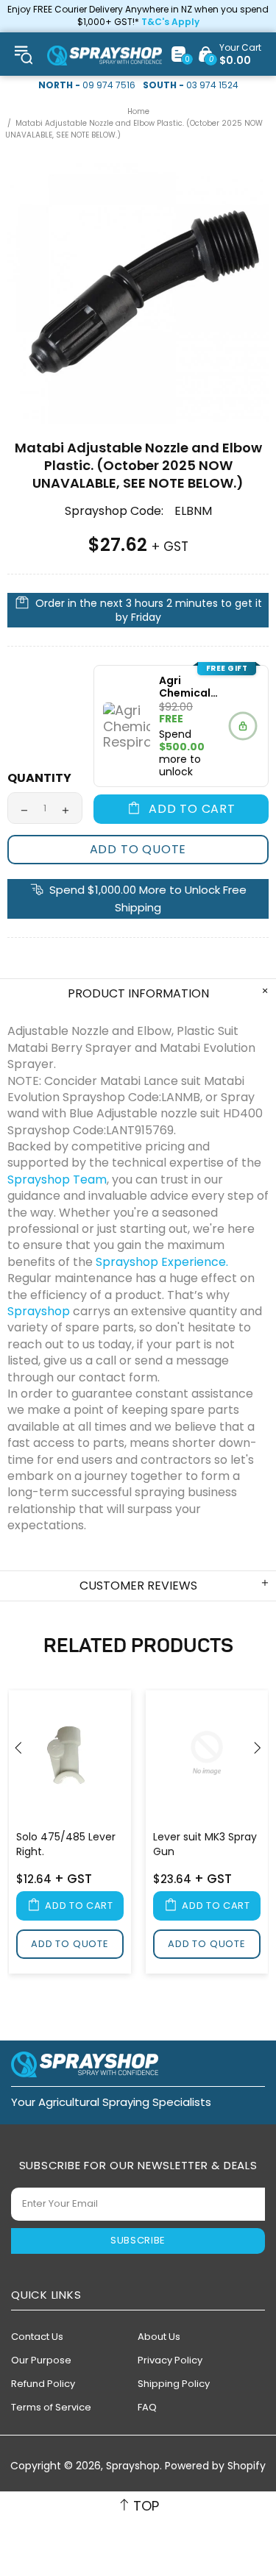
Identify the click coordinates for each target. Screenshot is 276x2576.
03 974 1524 (212, 85)
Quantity (39, 778)
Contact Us (37, 2337)
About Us (159, 2337)
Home (138, 111)
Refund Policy (43, 2384)
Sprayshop (105, 56)
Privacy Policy (170, 2360)
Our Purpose (41, 2360)
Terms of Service (51, 2407)
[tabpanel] (70, 1834)
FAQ (147, 2407)
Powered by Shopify (215, 2466)
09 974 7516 (109, 85)
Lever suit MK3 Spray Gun (205, 1844)
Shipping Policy (174, 2384)
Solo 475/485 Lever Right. (66, 1844)
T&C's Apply (170, 22)
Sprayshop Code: (114, 511)
